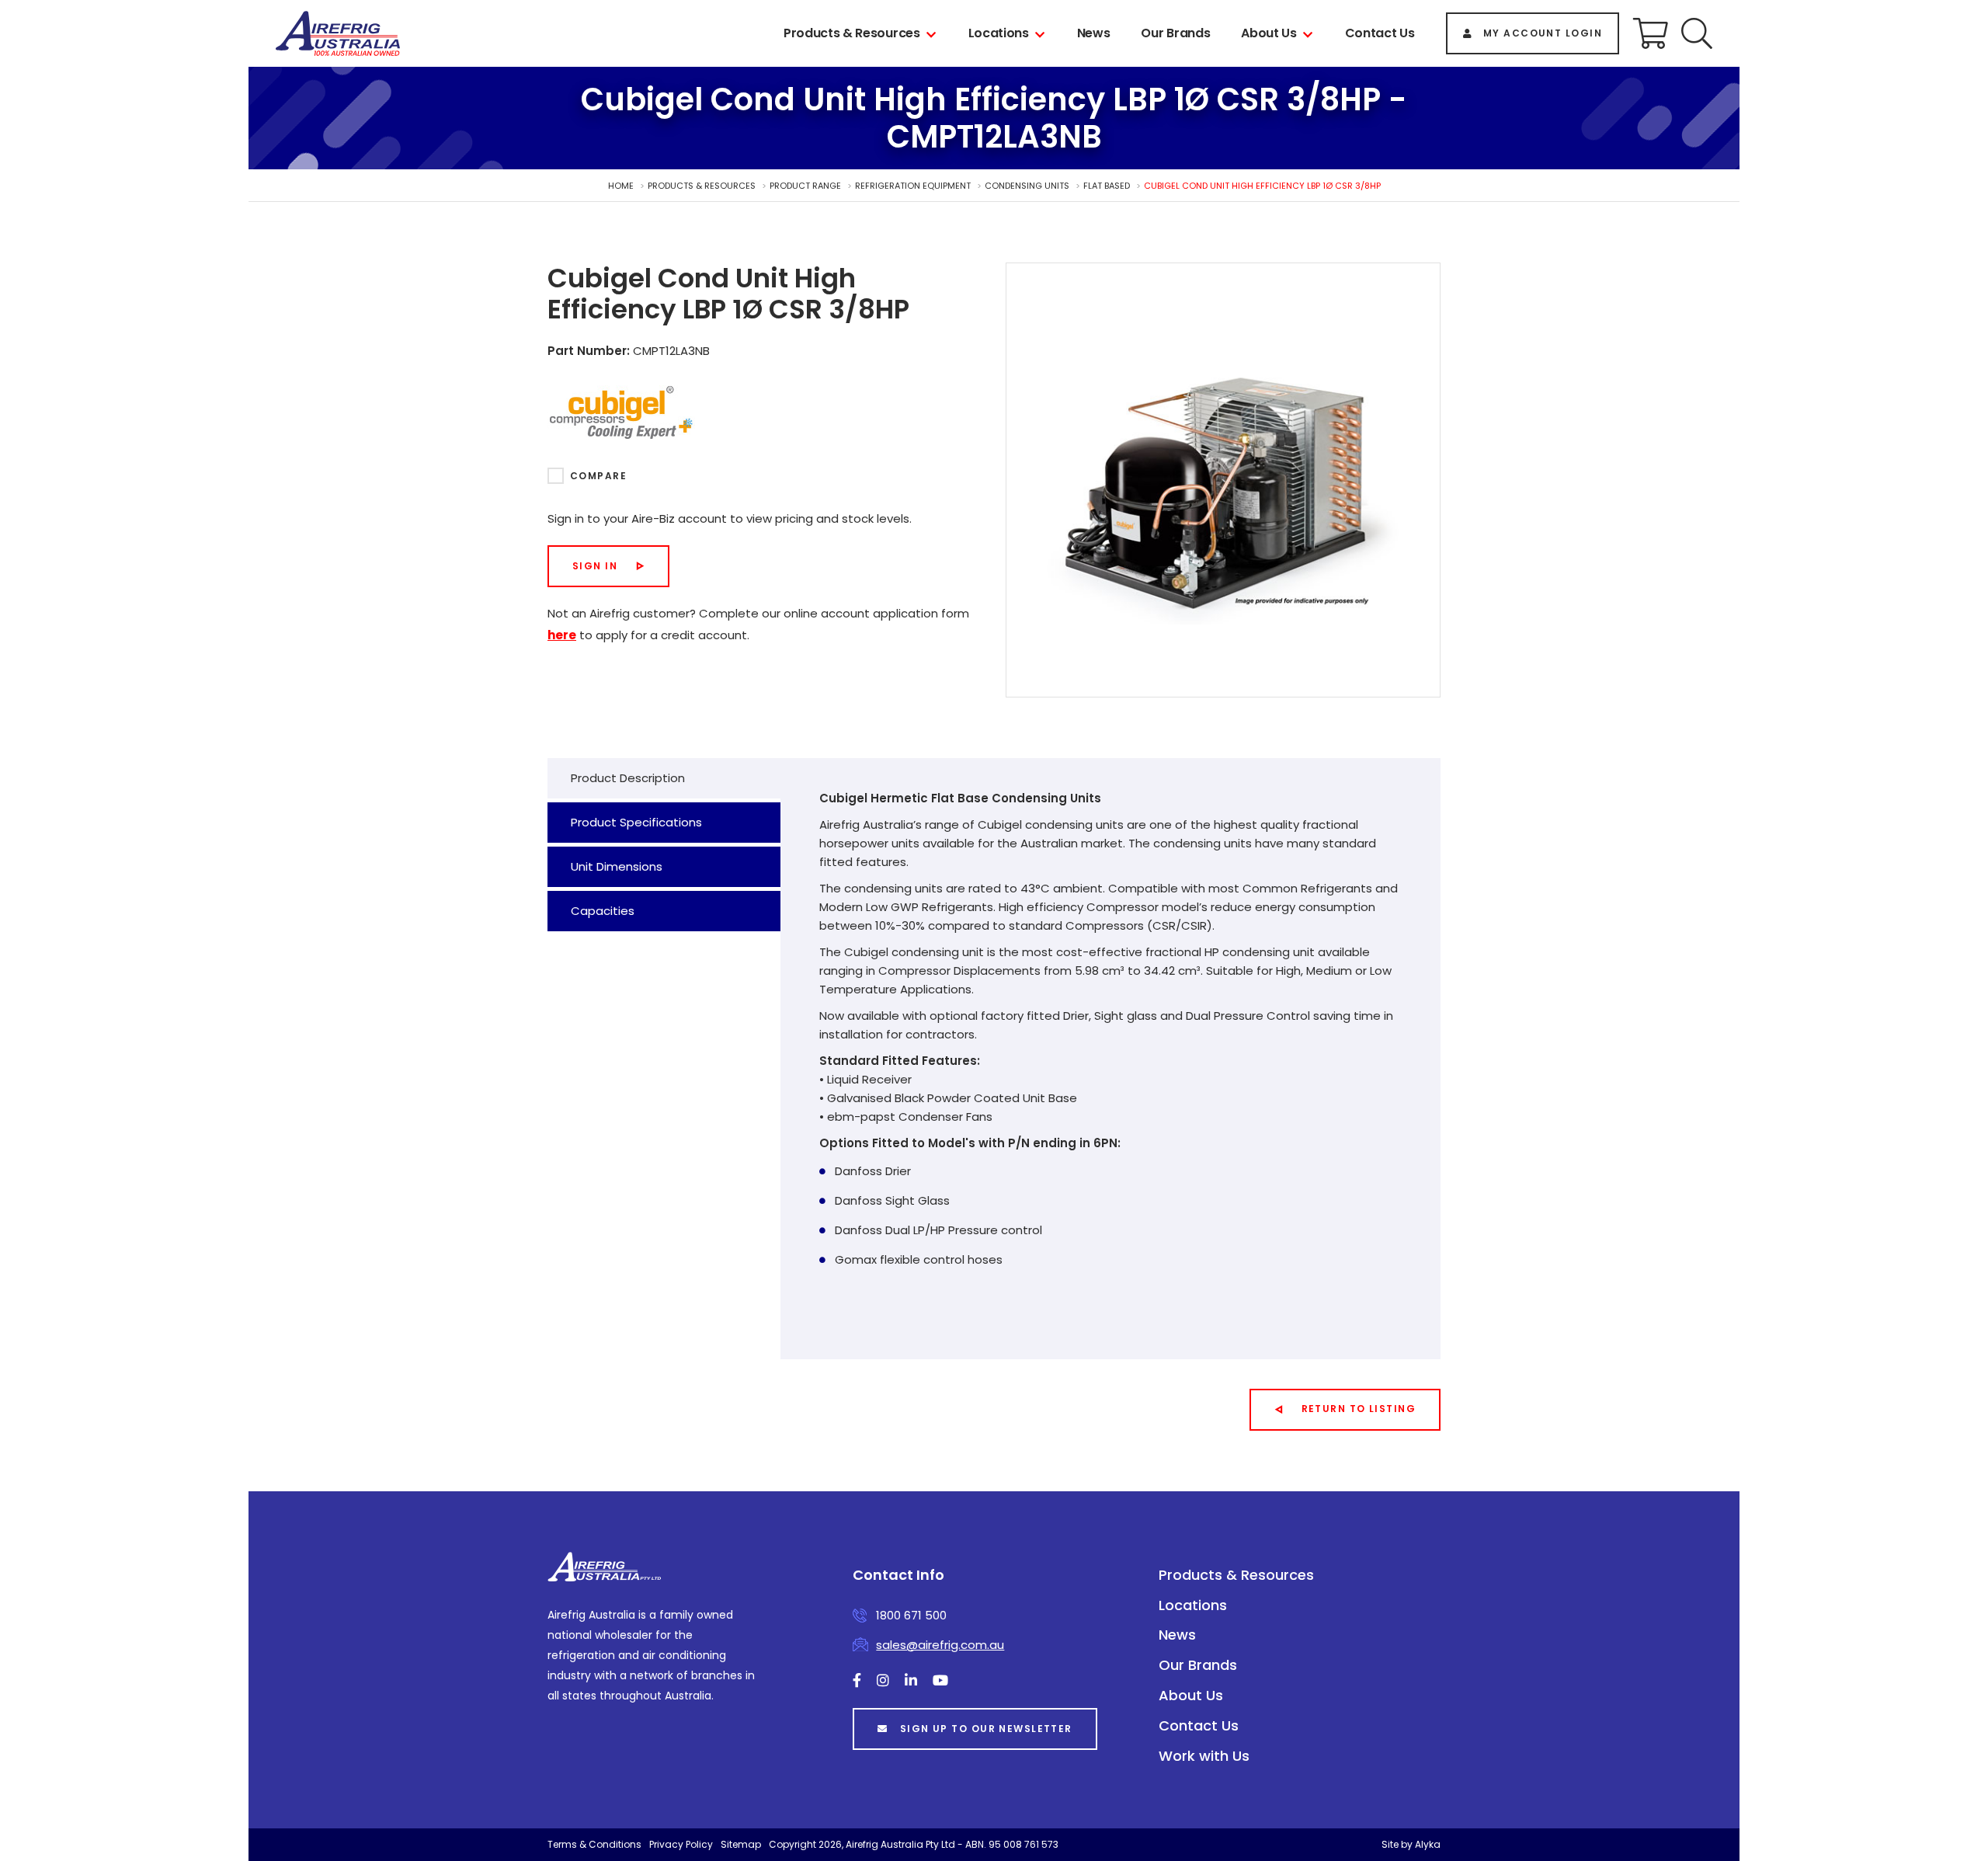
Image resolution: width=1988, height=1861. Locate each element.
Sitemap (741, 1844)
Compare (598, 476)
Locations (999, 33)
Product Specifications (636, 822)
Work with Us (1204, 1756)
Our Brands (1175, 33)
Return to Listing (1359, 1409)
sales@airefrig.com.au (940, 1645)
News (1094, 33)
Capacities (603, 911)
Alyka (1428, 1844)
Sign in (595, 566)
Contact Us (1380, 33)
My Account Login (1543, 33)
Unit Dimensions (617, 866)
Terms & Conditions (594, 1844)
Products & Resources (852, 33)
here (562, 635)
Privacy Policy (681, 1844)
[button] (1697, 33)
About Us (1269, 33)
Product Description (628, 778)
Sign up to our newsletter (986, 1729)
